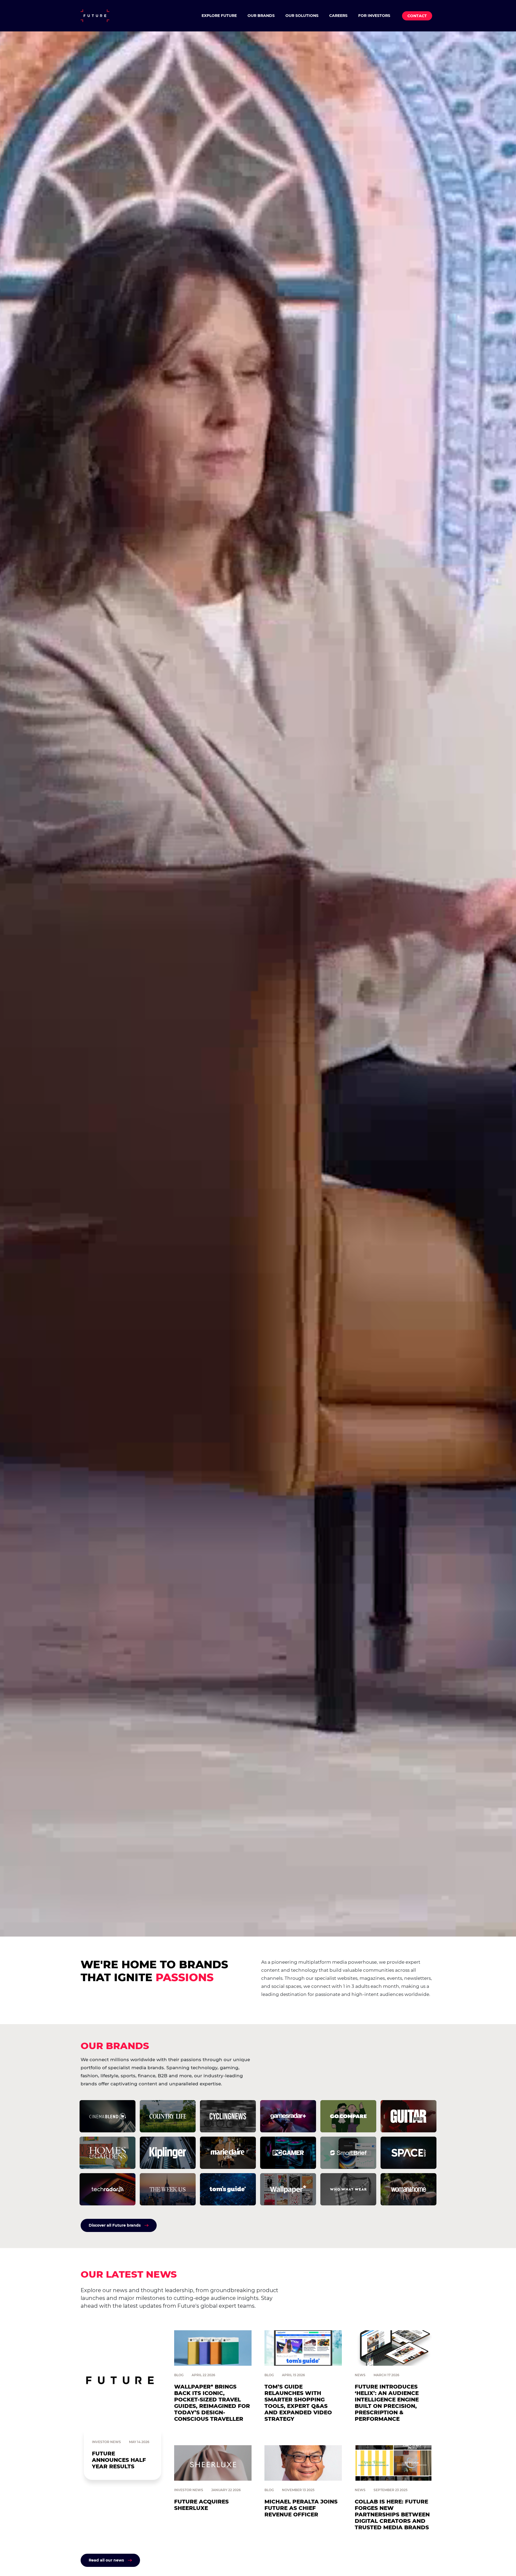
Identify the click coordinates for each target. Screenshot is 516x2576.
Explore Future (219, 16)
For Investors (374, 16)
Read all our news (106, 2560)
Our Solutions (302, 16)
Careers (338, 16)
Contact (417, 16)
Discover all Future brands (115, 2225)
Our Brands (261, 16)
